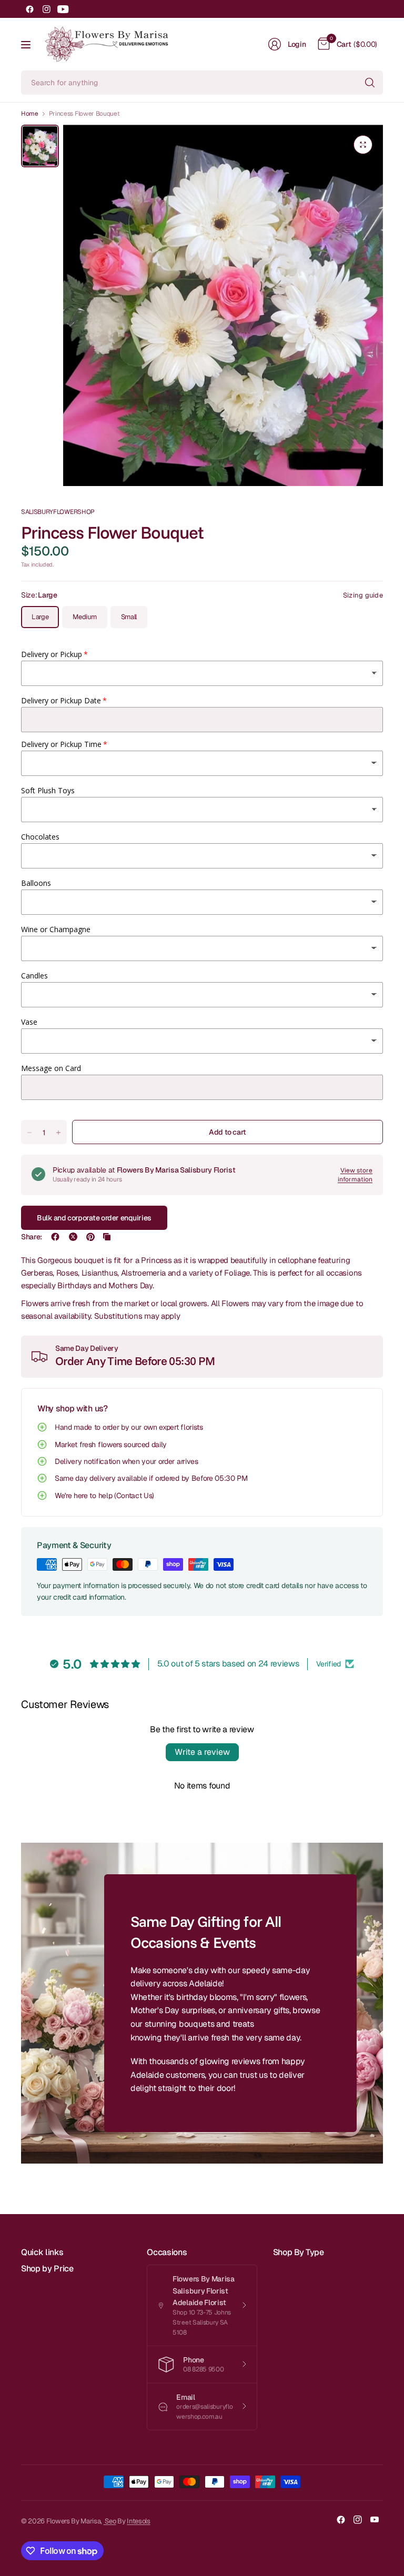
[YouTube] (63, 9)
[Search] (370, 83)
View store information (355, 1175)
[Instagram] (46, 9)
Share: (32, 1237)
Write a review (202, 1752)
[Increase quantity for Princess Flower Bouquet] (58, 1133)
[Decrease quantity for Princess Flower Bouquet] (29, 1133)
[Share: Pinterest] (90, 1237)
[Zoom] (363, 145)
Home (30, 114)
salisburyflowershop (58, 512)
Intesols (138, 2521)
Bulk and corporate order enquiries (94, 1218)
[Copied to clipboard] (107, 1237)
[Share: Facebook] (55, 1237)
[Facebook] (29, 9)
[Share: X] (73, 1237)
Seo (110, 2521)
